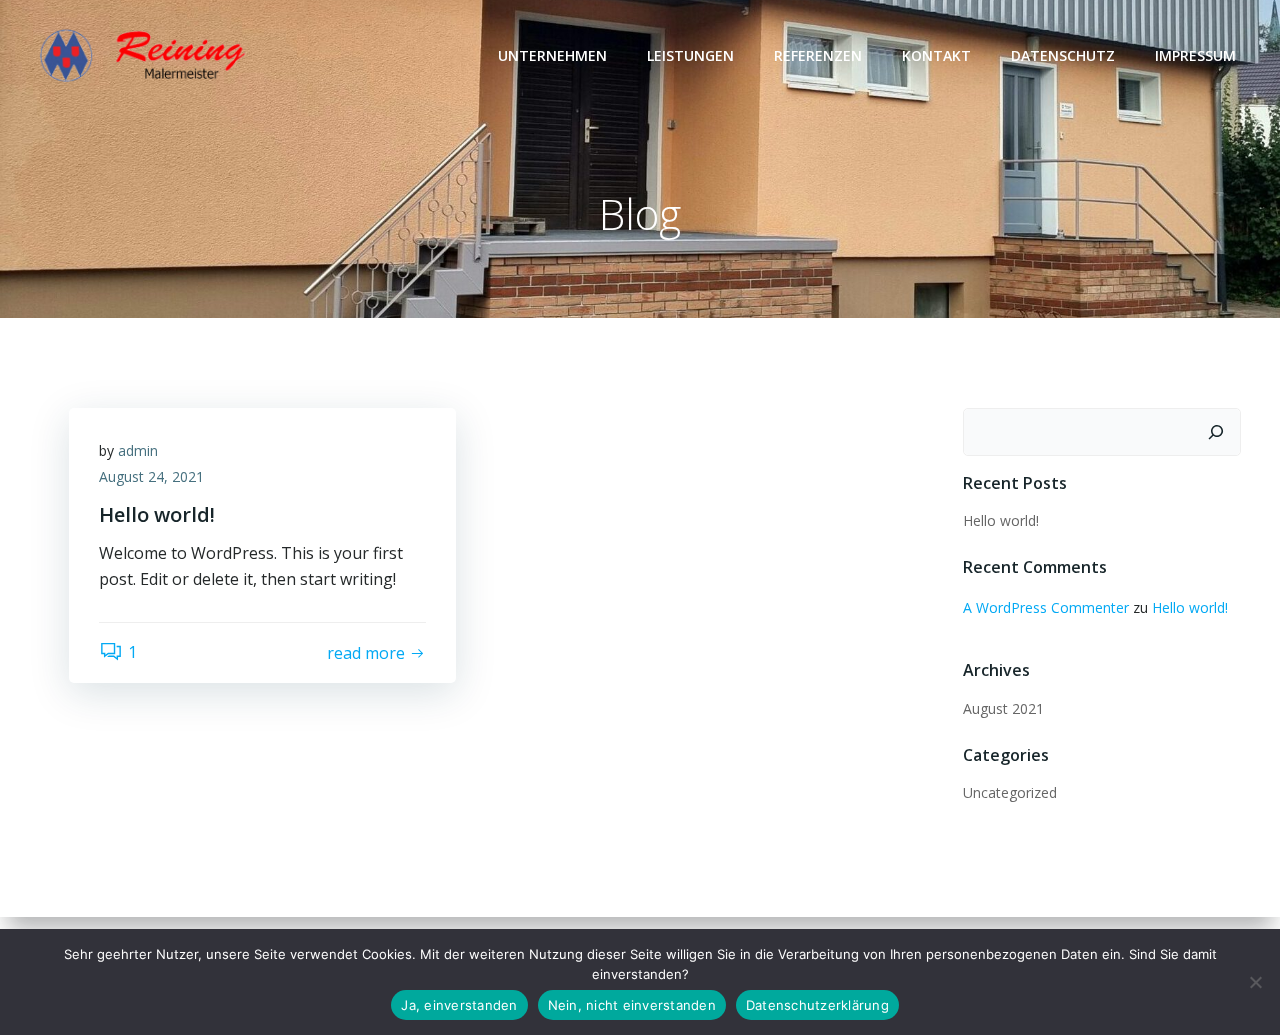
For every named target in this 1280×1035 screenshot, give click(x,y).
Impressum (1195, 55)
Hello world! (1001, 520)
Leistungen (690, 55)
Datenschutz (1063, 55)
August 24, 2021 (151, 476)
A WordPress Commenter (1046, 607)
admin (138, 450)
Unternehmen (552, 55)
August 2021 (1003, 708)
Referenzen (818, 55)
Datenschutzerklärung (817, 1005)
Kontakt (936, 55)
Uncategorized (1010, 792)
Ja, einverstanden (459, 1005)
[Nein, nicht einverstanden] (1255, 982)
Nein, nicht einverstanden (632, 1005)
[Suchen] (1216, 432)
